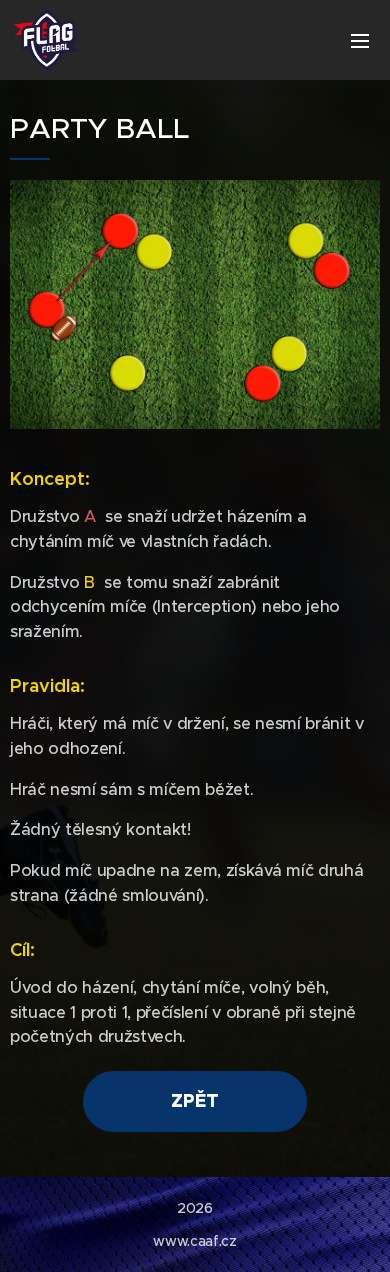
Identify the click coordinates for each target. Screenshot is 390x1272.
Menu (360, 40)
